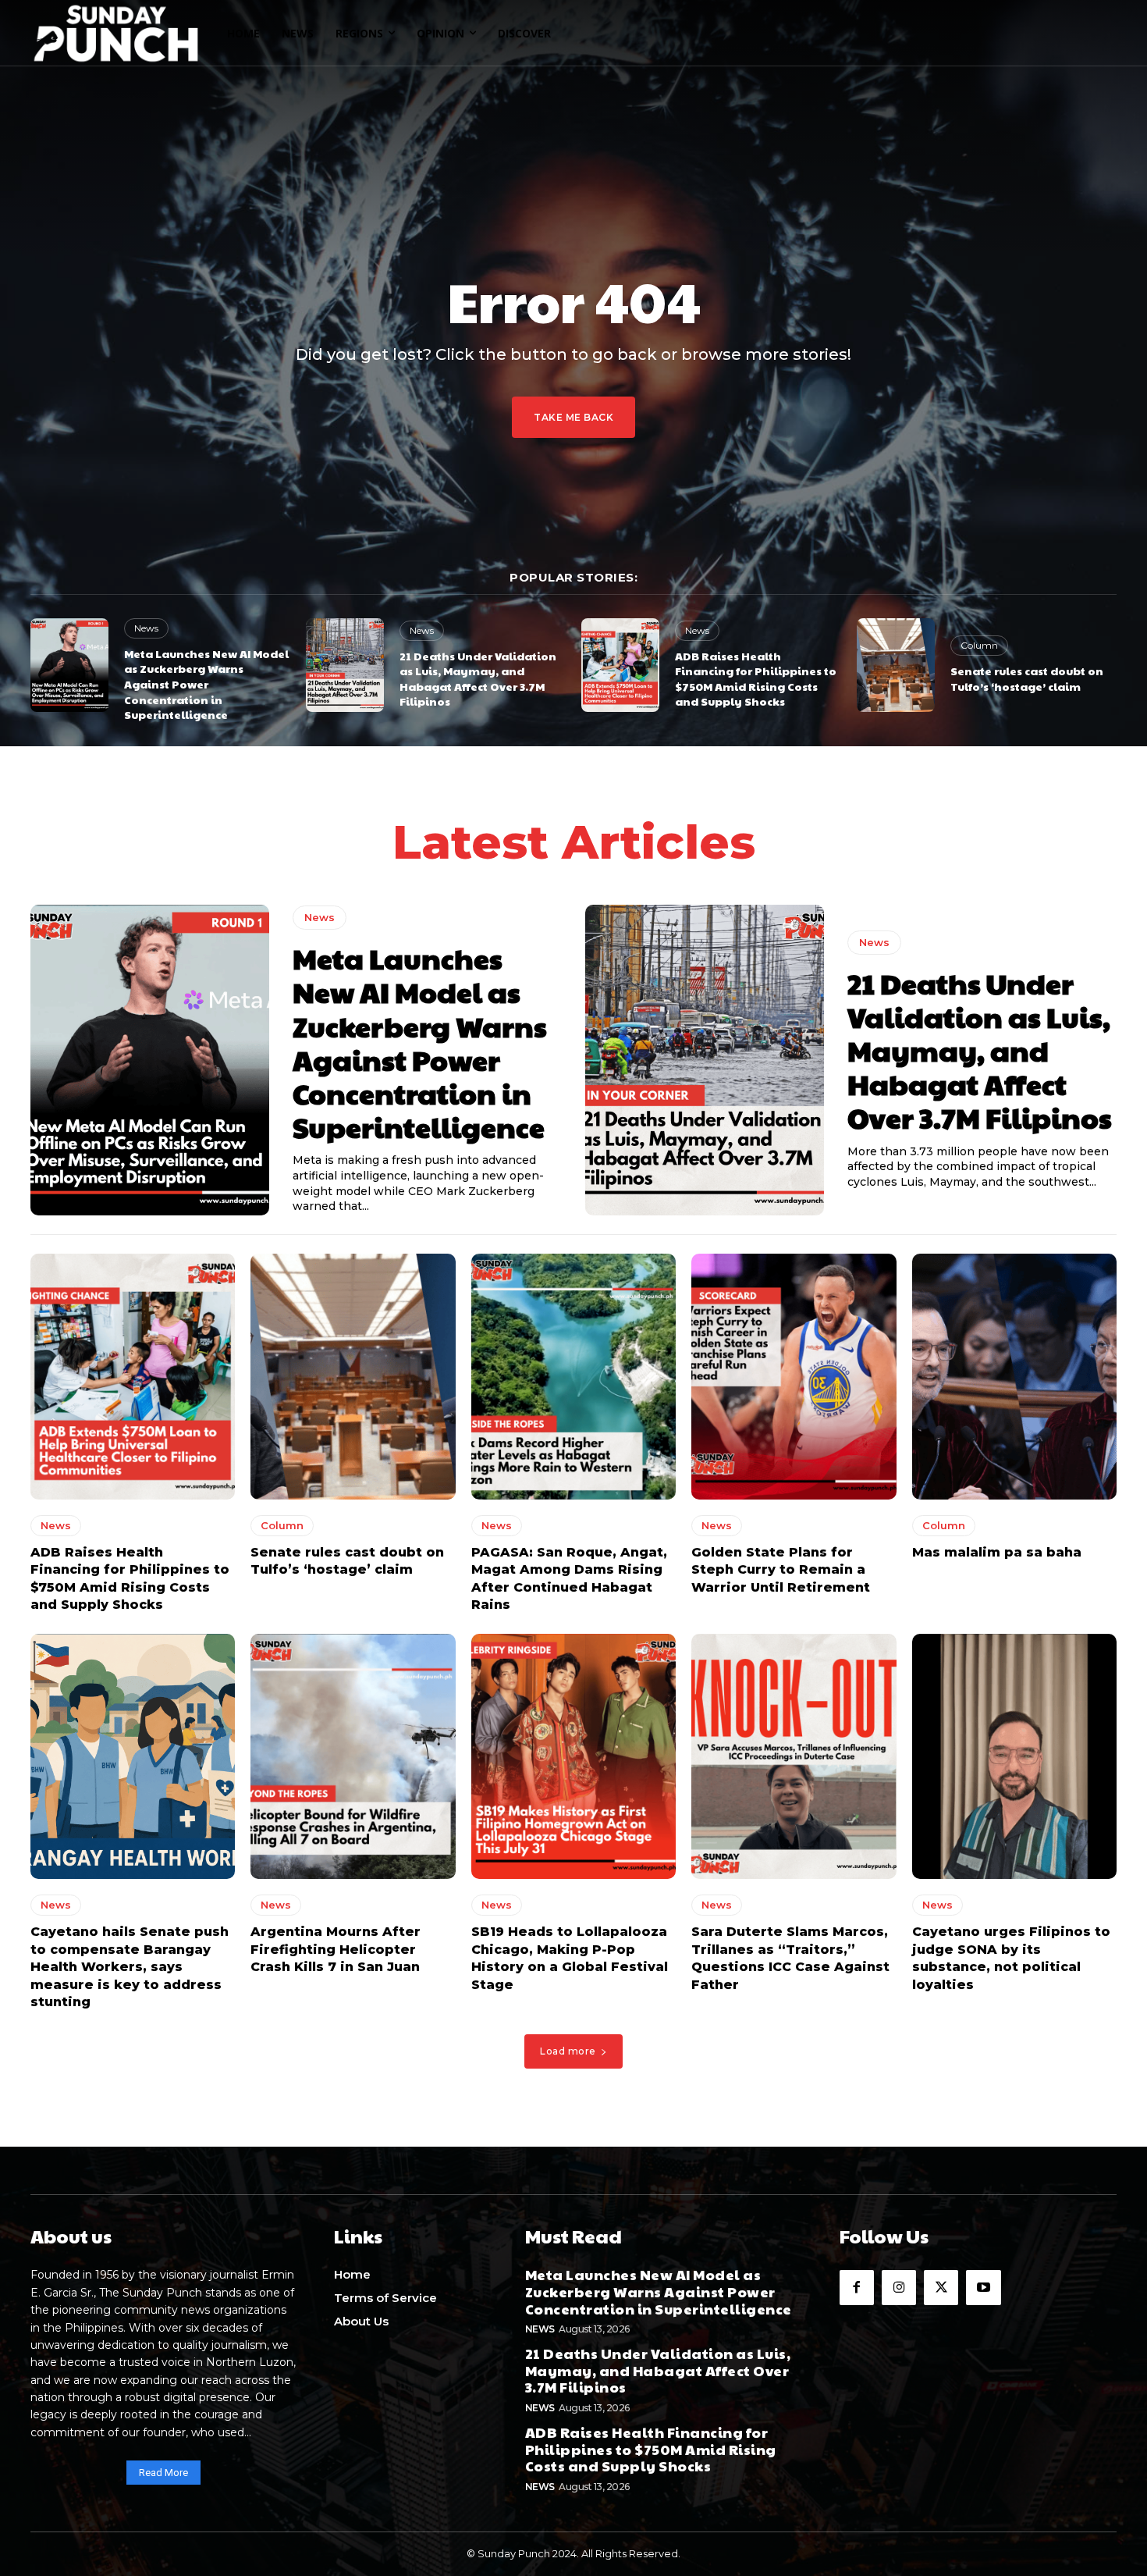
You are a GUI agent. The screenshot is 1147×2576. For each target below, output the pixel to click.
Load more (568, 2051)
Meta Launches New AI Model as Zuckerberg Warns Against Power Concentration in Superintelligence (206, 684)
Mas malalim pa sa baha (997, 1552)
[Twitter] (941, 2287)
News (146, 628)
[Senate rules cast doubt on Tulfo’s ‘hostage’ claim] (896, 665)
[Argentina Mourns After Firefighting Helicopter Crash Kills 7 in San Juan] (353, 1757)
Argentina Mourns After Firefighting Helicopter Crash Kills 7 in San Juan (336, 1949)
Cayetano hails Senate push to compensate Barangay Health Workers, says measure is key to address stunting (130, 1967)
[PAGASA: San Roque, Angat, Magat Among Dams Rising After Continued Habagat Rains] (573, 1377)
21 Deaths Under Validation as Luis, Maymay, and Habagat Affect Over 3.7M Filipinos (478, 679)
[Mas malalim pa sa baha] (1014, 1377)
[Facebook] (857, 2287)
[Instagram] (899, 2287)
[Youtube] (983, 2287)
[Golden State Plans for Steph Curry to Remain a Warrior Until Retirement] (794, 1377)
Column (979, 645)
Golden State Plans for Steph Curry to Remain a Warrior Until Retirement (781, 1570)
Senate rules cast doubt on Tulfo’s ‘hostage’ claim (1027, 678)
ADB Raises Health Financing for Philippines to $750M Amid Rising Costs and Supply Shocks (756, 679)
